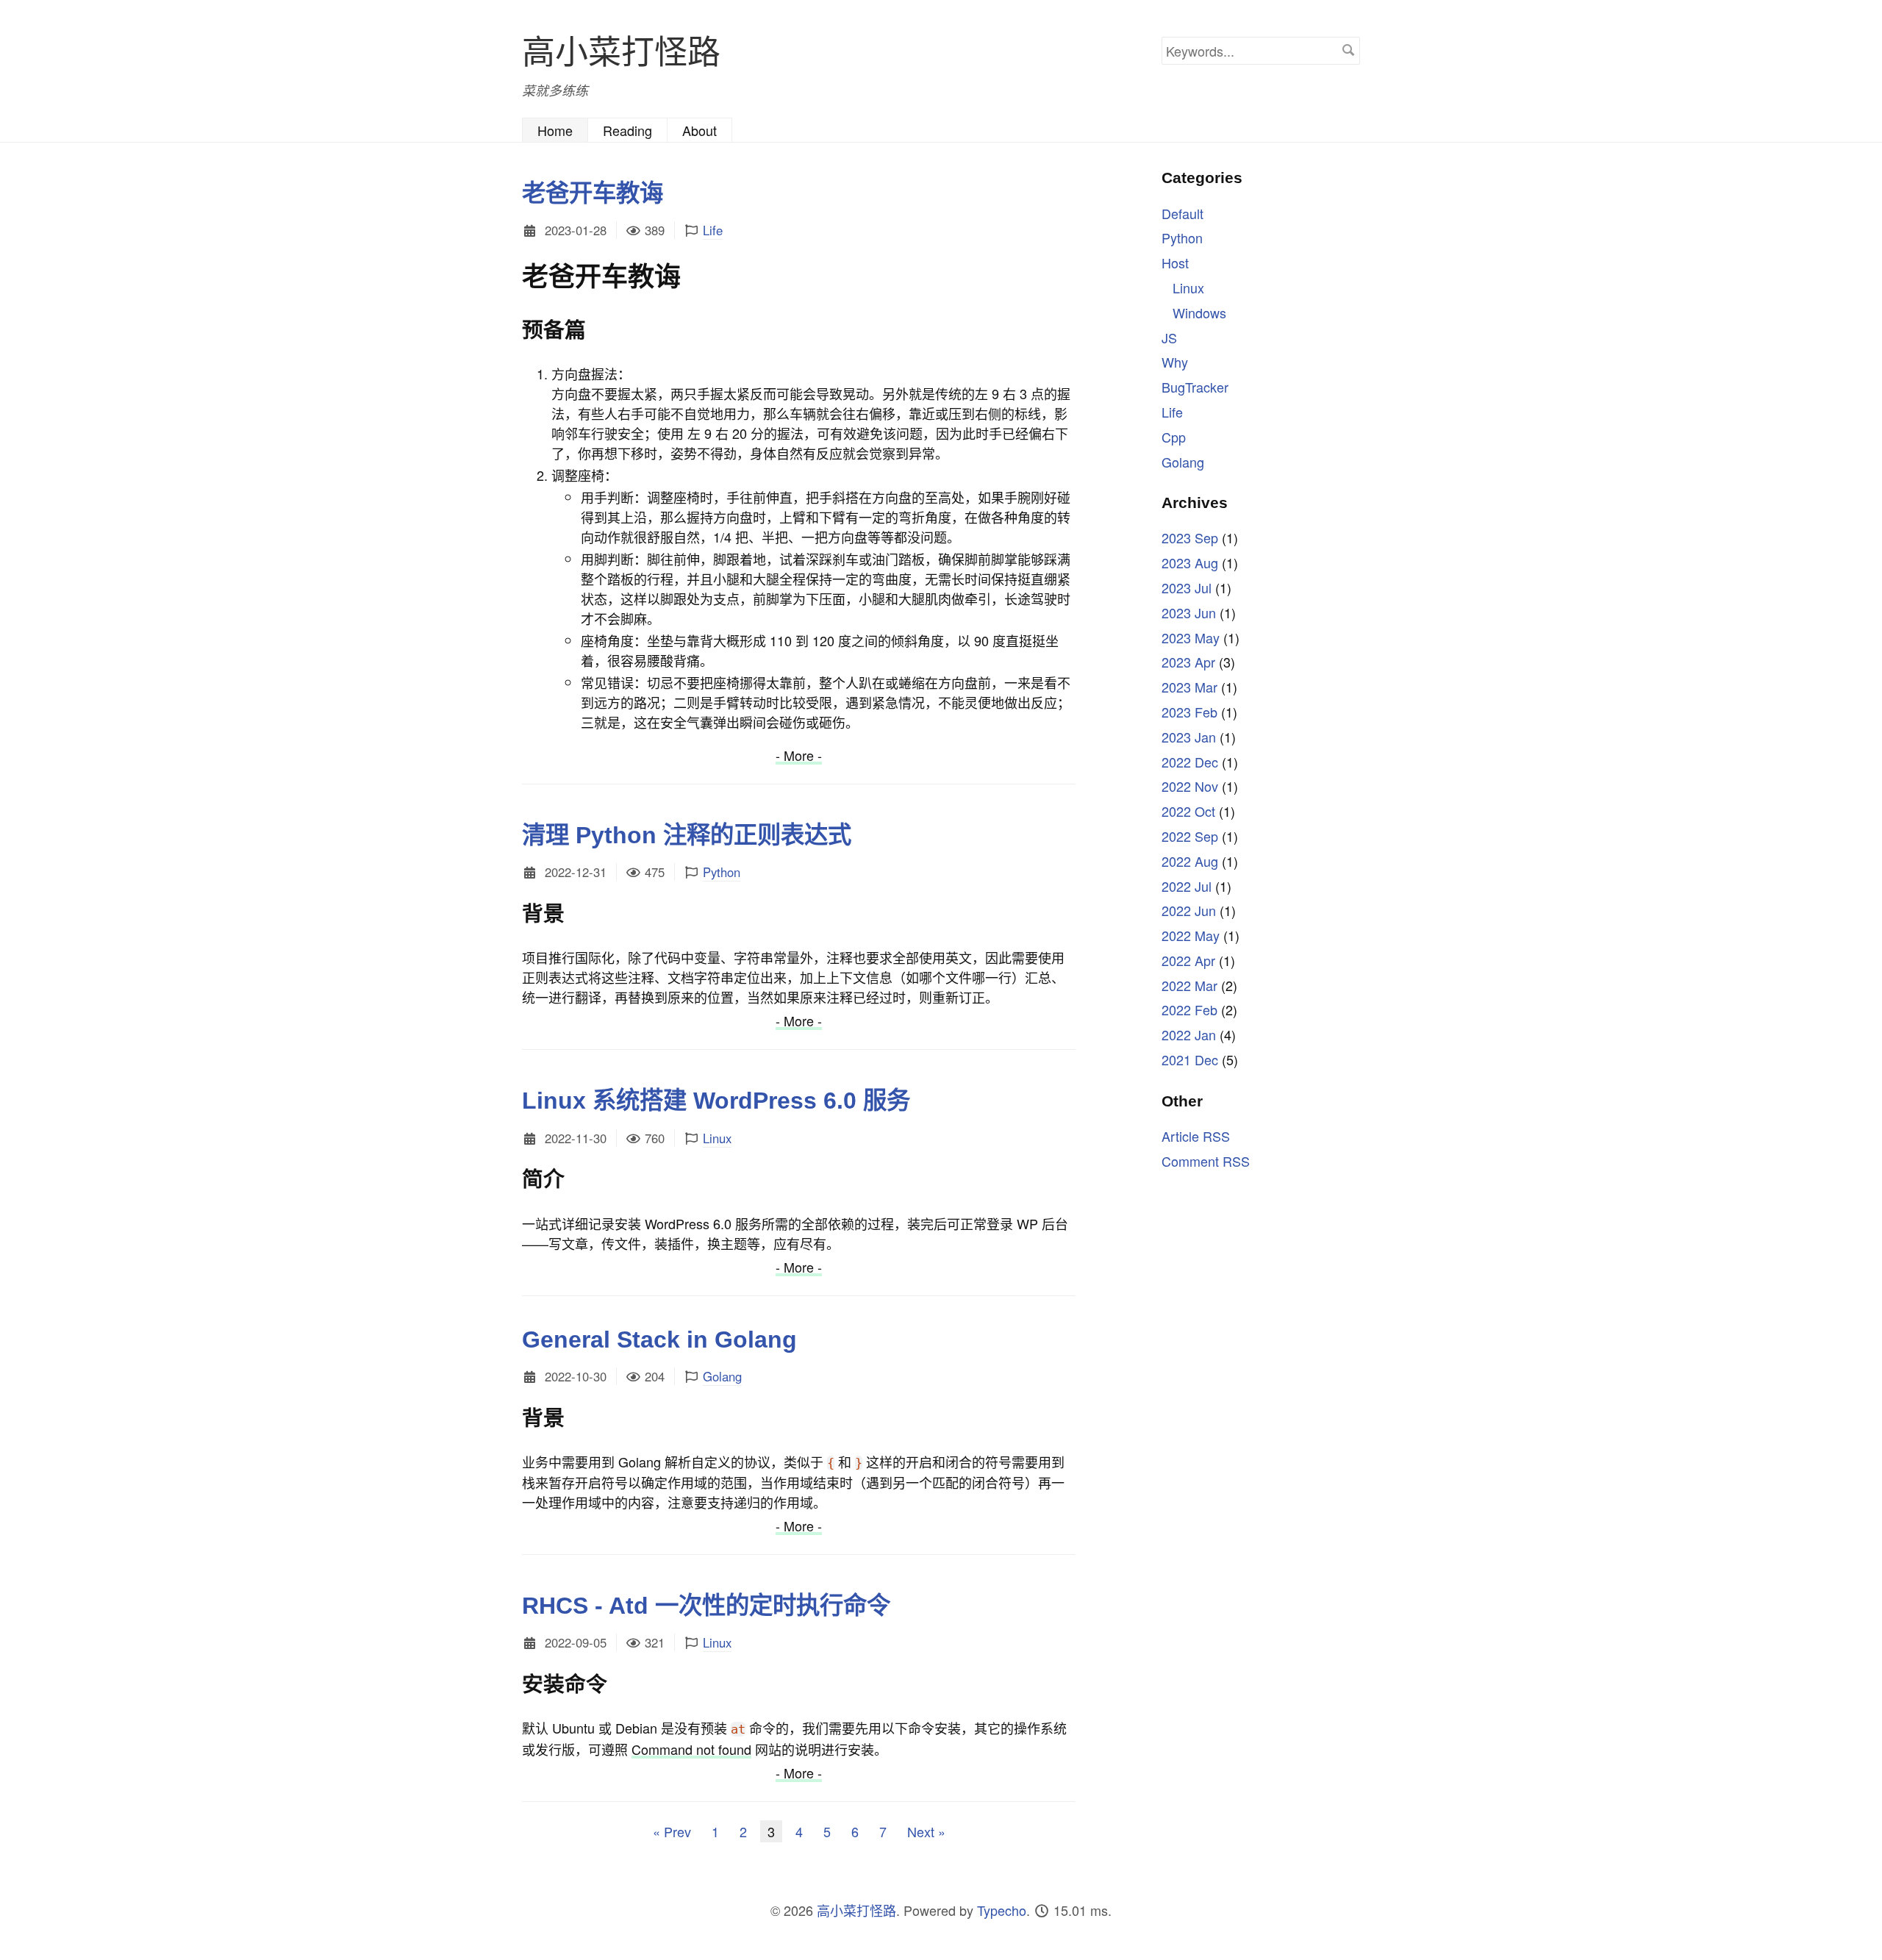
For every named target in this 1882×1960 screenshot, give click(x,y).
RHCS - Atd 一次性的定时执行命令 (706, 1606)
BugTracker (1195, 387)
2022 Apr (1188, 959)
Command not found (691, 1749)
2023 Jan (1189, 736)
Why (1175, 362)
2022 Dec (1190, 761)
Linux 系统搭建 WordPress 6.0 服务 (716, 1101)
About (700, 130)
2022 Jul (1187, 885)
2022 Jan (1189, 1034)
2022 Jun (1189, 910)
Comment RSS (1206, 1160)
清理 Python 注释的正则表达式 (687, 835)
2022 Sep (1190, 835)
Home (555, 130)
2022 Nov (1190, 786)
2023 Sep (1190, 537)
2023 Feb (1189, 711)
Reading (627, 130)
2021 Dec (1190, 1059)
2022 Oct (1188, 811)
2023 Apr (1188, 662)
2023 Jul (1187, 587)
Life (713, 230)
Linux (717, 1138)
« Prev (672, 1831)
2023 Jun (1189, 612)
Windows (1199, 312)
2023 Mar (1189, 687)
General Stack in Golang (659, 1340)
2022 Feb (1189, 1009)
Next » (926, 1831)
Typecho (1002, 1910)
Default (1182, 212)
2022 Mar (1189, 984)
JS (1169, 337)
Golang (722, 1376)
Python (722, 872)
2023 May (1191, 637)
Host (1175, 262)
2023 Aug (1190, 562)
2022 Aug (1190, 860)
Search (1348, 50)
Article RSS (1196, 1135)
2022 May (1191, 935)
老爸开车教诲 (593, 193)
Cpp (1174, 436)
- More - (799, 755)
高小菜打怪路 (621, 50)
